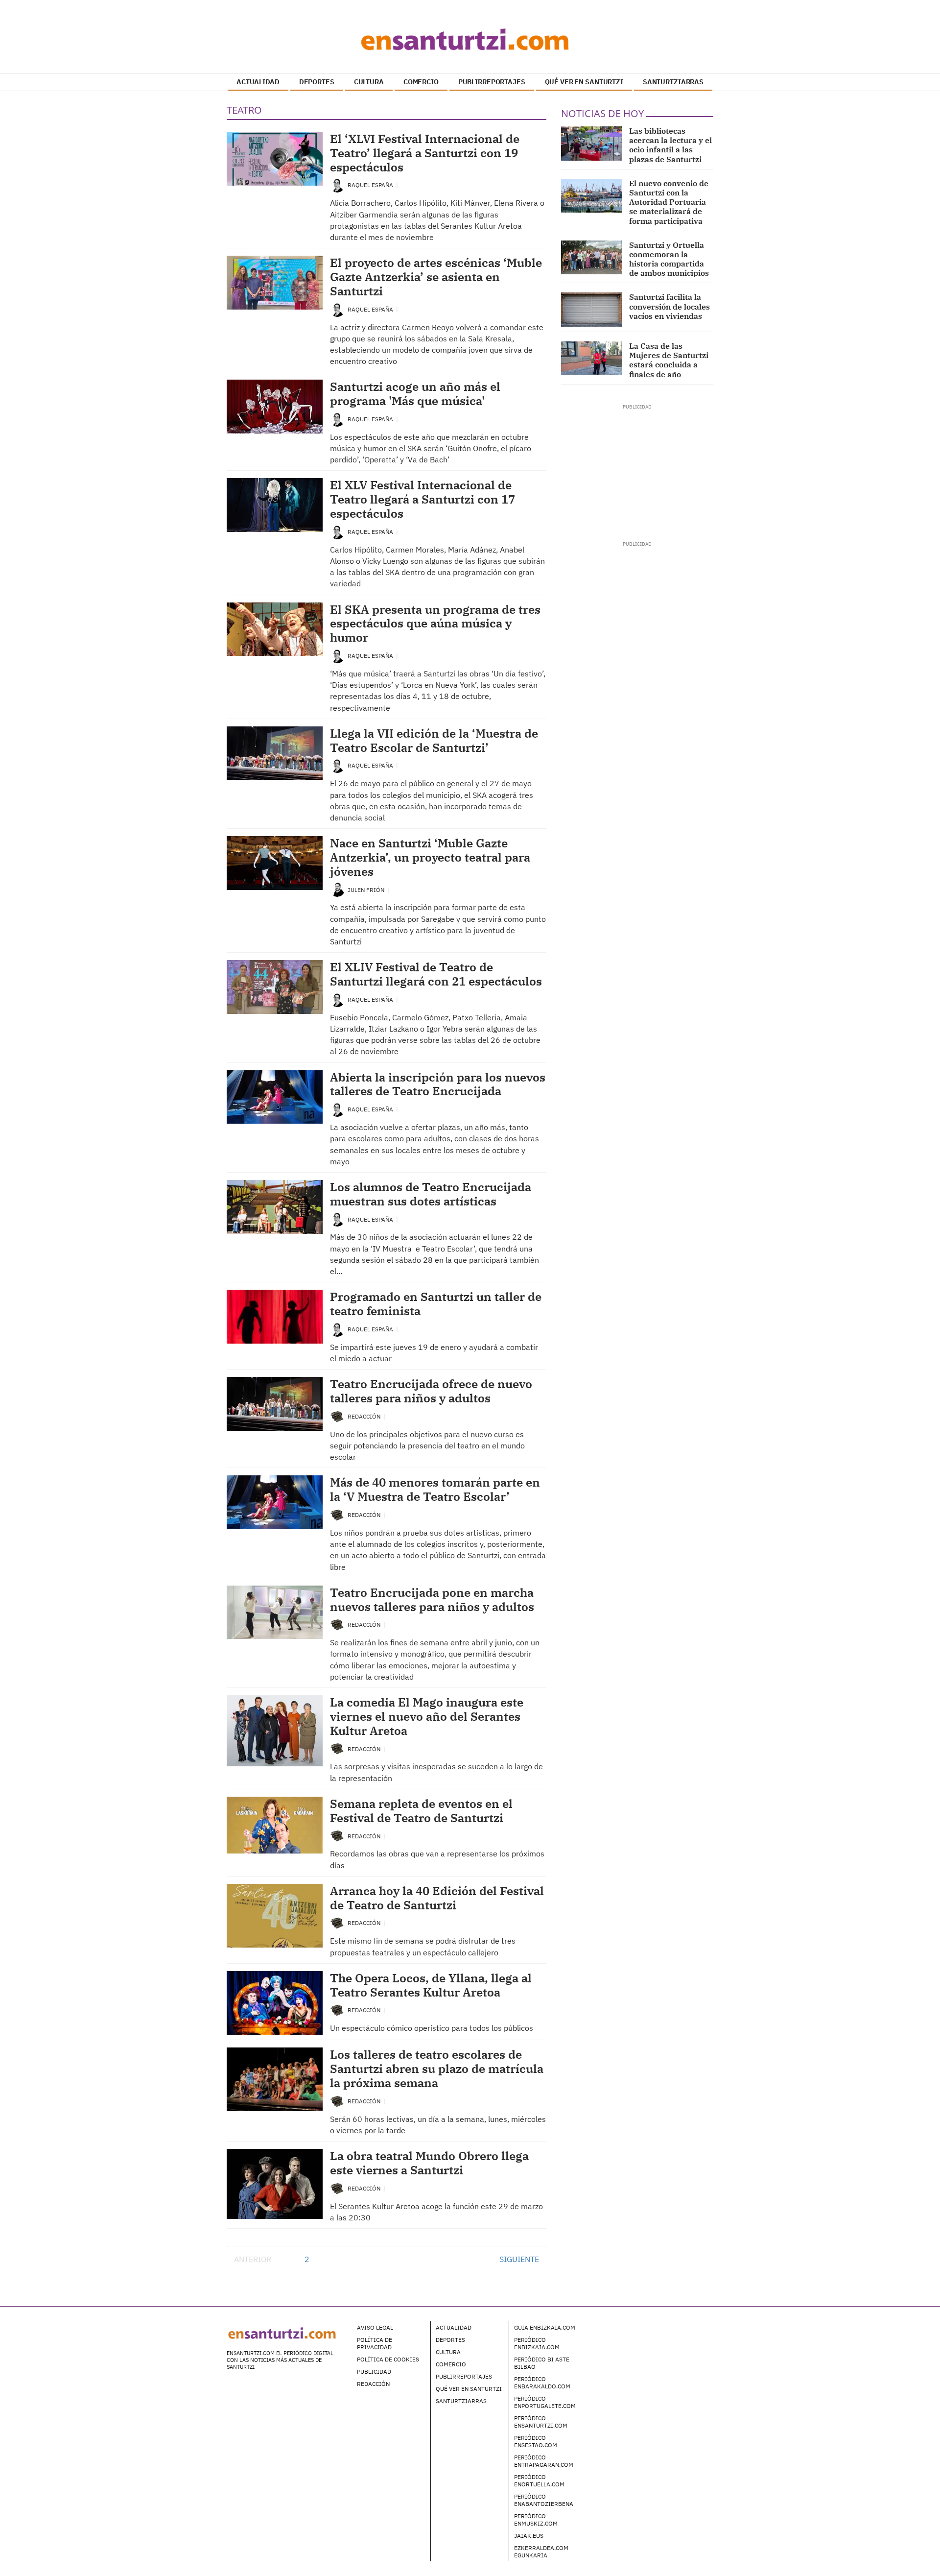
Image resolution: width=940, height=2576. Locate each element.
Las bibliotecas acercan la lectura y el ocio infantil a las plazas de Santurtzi (670, 145)
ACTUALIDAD (258, 82)
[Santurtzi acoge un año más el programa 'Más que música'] (275, 407)
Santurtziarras (461, 2401)
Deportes (450, 2340)
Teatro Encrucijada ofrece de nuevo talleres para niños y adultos (431, 1391)
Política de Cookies (388, 2359)
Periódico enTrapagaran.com (544, 2461)
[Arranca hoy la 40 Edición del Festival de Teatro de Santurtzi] (275, 1916)
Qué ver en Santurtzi (469, 2389)
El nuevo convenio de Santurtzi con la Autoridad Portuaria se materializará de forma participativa (669, 202)
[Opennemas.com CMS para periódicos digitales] (652, 2337)
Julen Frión (367, 890)
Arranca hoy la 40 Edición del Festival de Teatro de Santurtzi (437, 1898)
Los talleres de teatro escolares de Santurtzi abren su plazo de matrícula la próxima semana (437, 2069)
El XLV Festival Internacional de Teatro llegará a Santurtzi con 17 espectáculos (423, 499)
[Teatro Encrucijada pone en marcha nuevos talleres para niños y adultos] (275, 1613)
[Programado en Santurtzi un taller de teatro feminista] (275, 1317)
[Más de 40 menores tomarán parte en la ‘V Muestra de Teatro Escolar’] (275, 1502)
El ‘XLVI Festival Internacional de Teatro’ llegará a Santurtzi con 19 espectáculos (425, 153)
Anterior (253, 2259)
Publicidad (374, 2371)
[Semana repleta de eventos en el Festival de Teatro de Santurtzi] (275, 1825)
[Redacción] (337, 1416)
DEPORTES (317, 82)
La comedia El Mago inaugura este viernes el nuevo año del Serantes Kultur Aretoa (427, 1716)
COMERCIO (421, 82)
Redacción (365, 1416)
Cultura (448, 2352)
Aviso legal (375, 2327)
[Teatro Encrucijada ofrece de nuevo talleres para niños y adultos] (275, 1404)
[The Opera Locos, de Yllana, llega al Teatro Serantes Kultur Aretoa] (275, 2003)
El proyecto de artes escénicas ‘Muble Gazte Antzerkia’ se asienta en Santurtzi (436, 277)
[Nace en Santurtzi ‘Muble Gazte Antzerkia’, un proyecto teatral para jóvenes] (275, 863)
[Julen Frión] (337, 889)
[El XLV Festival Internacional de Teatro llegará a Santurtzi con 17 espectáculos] (275, 505)
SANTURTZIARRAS (673, 82)
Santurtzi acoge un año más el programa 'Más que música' (415, 394)
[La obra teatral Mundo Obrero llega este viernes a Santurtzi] (275, 2184)
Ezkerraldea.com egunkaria (541, 2552)
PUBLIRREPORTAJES (492, 82)
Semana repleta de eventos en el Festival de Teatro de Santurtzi (421, 1811)
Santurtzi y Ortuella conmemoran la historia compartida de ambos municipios (669, 259)
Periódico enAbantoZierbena (544, 2500)
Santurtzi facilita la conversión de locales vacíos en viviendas (670, 306)
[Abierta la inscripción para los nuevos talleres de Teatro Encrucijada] (275, 1097)
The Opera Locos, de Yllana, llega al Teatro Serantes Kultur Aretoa (431, 1985)
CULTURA (369, 82)
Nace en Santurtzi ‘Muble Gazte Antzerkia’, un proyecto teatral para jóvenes (430, 857)
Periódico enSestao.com (536, 2441)
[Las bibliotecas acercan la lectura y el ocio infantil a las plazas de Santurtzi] (592, 144)
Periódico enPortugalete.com (545, 2402)
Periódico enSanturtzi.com (541, 2422)
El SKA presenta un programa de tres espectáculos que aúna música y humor (435, 624)
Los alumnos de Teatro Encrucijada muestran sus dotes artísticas (431, 1194)
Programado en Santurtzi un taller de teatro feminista (436, 1304)
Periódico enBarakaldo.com (542, 2383)
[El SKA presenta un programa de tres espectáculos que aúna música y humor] (275, 629)
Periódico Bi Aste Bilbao (542, 2363)
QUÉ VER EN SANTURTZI (584, 82)
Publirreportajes (464, 2376)
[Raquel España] (337, 184)
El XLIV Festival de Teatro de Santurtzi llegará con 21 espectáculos (436, 974)
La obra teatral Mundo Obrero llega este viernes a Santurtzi (429, 2163)
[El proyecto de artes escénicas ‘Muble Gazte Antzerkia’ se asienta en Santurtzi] (275, 283)
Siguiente (519, 2259)
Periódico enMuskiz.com (536, 2520)
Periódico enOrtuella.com (539, 2480)
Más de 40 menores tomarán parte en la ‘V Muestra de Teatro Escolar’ (435, 1489)
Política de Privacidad (375, 2343)
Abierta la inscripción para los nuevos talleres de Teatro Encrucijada (438, 1084)
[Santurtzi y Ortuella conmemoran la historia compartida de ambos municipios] (592, 258)
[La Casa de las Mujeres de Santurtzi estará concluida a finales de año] (592, 359)
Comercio (451, 2364)
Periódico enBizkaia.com (537, 2343)
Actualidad (454, 2327)
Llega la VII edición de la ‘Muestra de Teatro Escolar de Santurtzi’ (434, 740)
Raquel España (371, 185)
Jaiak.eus (529, 2536)
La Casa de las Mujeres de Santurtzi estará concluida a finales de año (669, 360)
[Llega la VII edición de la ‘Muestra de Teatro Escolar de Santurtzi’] (275, 753)
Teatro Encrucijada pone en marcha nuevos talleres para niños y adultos (432, 1600)
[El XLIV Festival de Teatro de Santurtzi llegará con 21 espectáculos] (275, 987)
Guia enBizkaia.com (545, 2327)
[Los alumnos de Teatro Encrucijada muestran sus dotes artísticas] (275, 1207)
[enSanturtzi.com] (470, 39)
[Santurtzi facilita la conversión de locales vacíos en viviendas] (592, 310)
